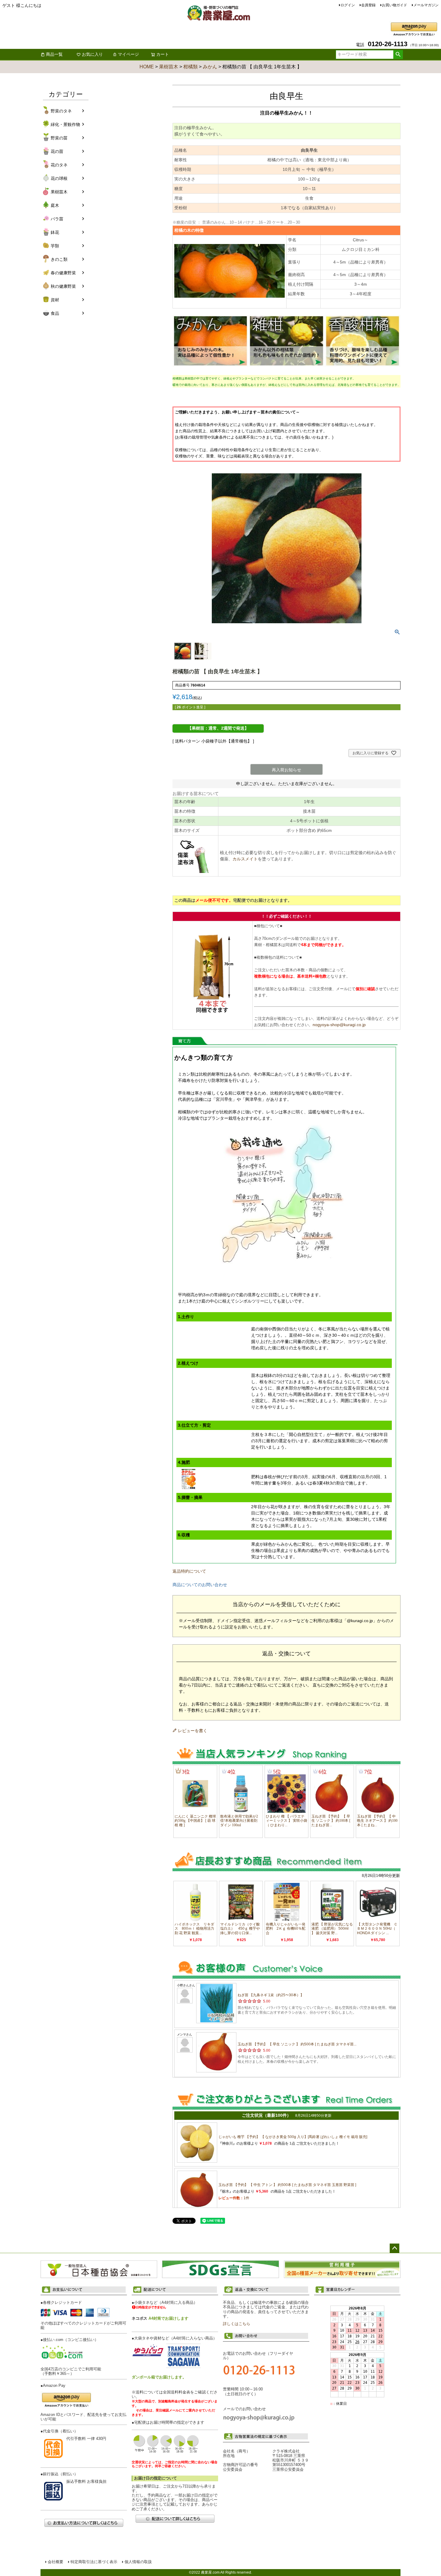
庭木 (55, 205)
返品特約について (189, 1571)
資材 (55, 300)
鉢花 (55, 232)
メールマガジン (426, 5)
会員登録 (368, 5)
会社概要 (55, 2562)
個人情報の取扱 (138, 2562)
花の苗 (57, 151)
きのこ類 (59, 259)
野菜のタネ (61, 111)
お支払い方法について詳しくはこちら (84, 2523)
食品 (55, 313)
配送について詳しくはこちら (175, 2519)
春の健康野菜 (63, 273)
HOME (147, 67)
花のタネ (59, 165)
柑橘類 (190, 67)
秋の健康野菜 (63, 286)
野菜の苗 (59, 138)
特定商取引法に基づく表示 (94, 2562)
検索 (398, 55)
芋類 (55, 246)
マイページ (128, 54)
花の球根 (59, 178)
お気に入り (92, 54)
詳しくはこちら (237, 2324)
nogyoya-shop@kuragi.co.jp (339, 1025)
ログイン (348, 5)
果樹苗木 (169, 67)
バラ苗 (57, 219)
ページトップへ (394, 2248)
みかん (210, 67)
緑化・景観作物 (65, 124)
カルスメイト (245, 859)
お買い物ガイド (394, 5)
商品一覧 (54, 54)
